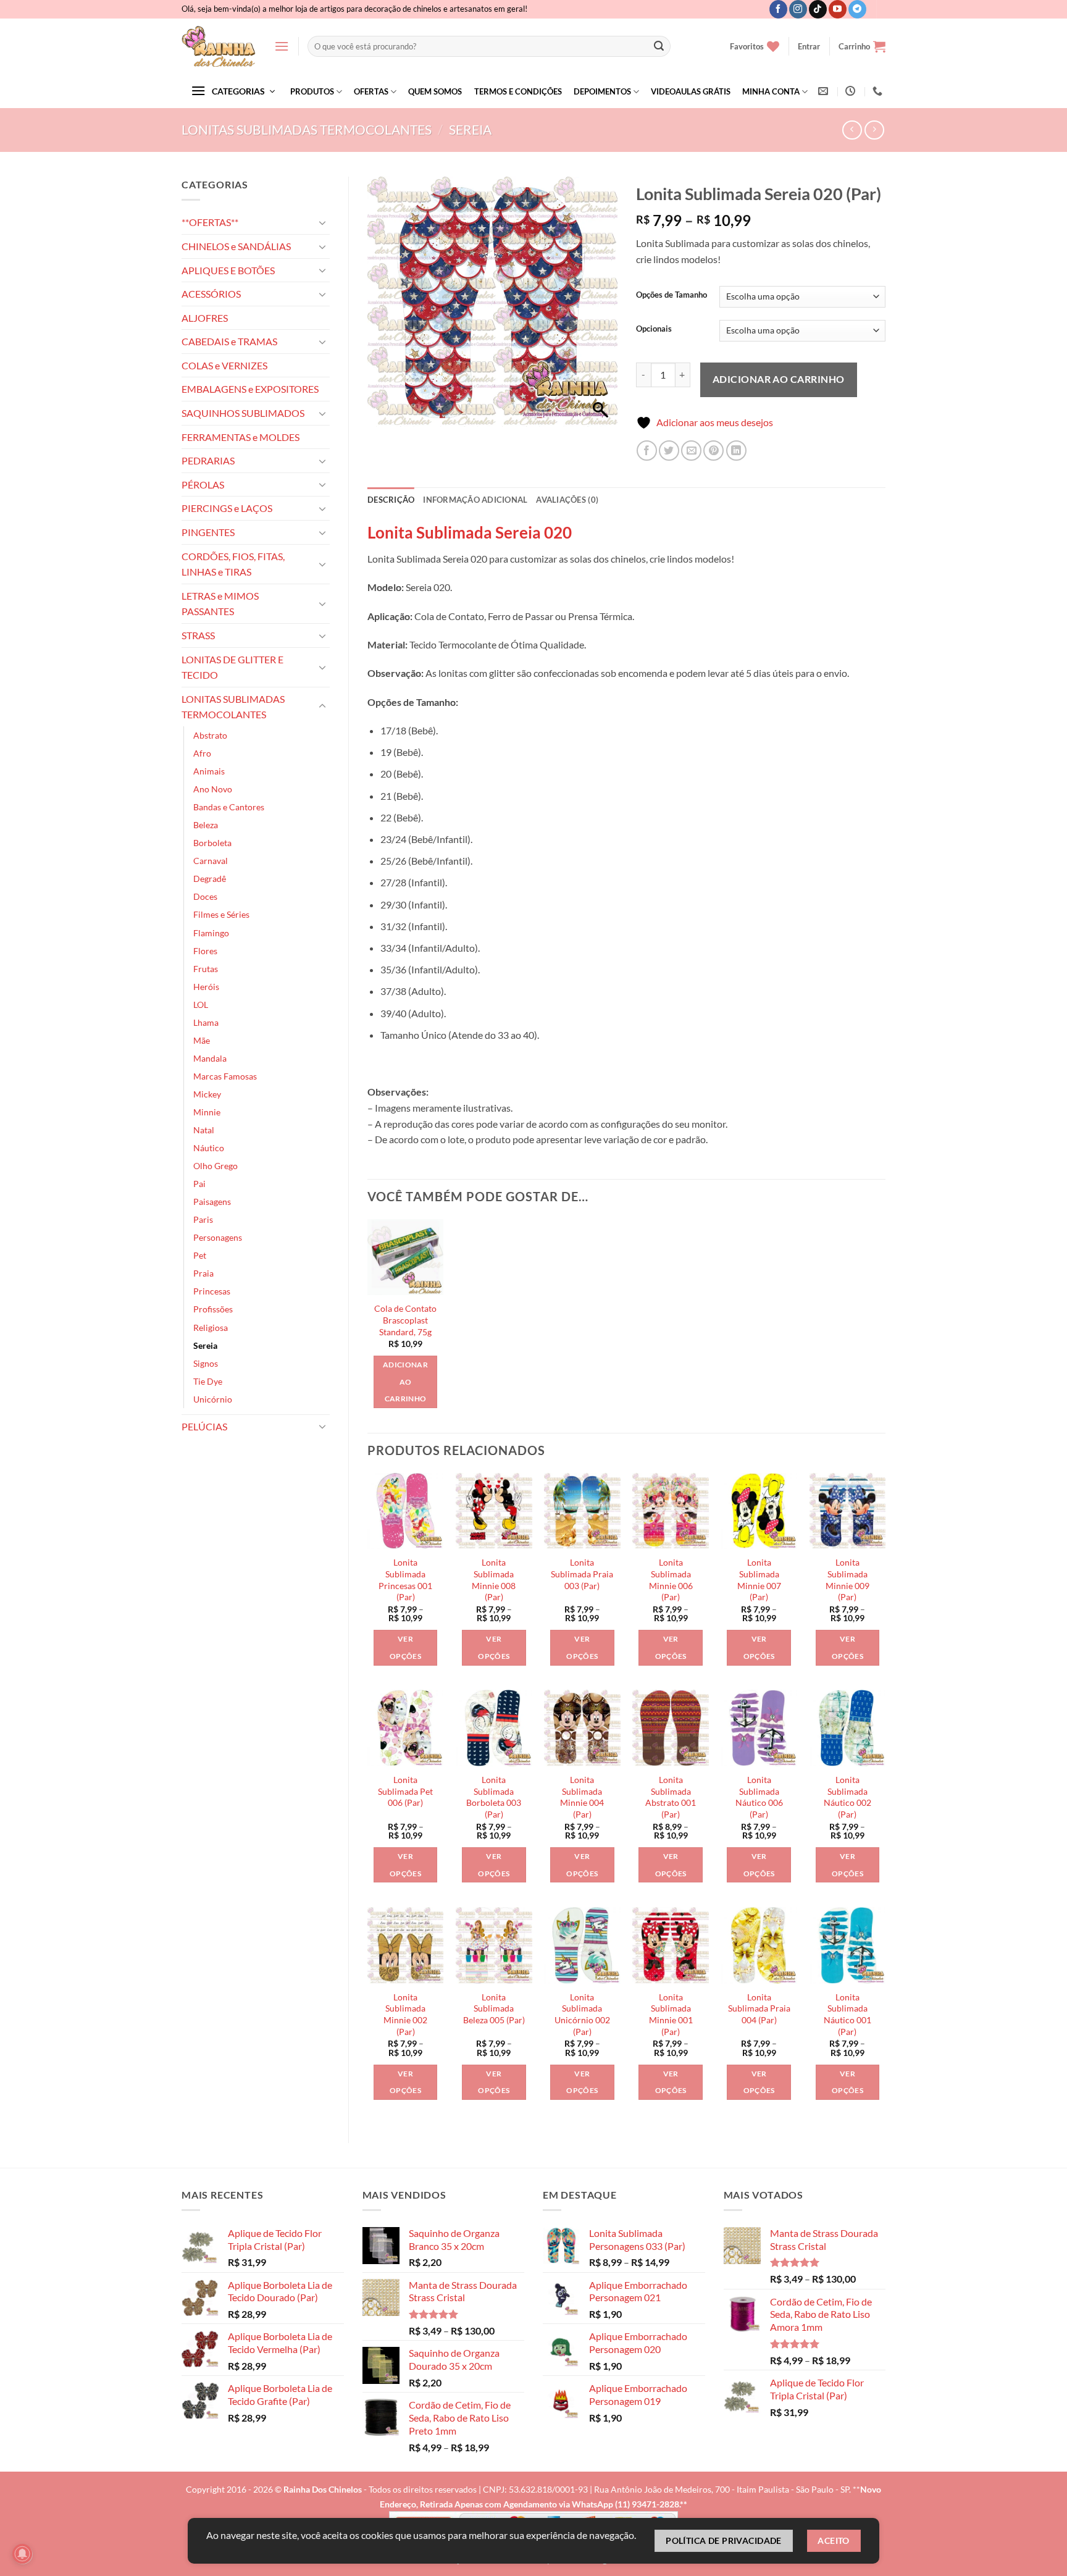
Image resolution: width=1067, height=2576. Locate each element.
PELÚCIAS (204, 1426)
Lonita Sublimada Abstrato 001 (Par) (671, 1797)
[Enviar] (659, 46)
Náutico (209, 1148)
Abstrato (210, 735)
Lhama (206, 1022)
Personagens (218, 1237)
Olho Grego (215, 1166)
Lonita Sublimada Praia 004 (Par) (759, 2008)
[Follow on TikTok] (818, 9)
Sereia (470, 129)
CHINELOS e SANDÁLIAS (236, 246)
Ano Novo (213, 789)
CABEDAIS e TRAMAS (229, 341)
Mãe (202, 1040)
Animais (209, 771)
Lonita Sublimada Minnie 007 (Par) (759, 1580)
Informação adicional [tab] (475, 500)
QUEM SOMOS (435, 91)
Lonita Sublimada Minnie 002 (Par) (405, 2014)
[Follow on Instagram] (798, 9)
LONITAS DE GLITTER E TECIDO (232, 667)
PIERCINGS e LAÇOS (227, 508)
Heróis (206, 987)
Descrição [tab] (391, 500)
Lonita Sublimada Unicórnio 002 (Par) (582, 2014)
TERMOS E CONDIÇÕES (518, 91)
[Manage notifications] (22, 2554)
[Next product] (852, 130)
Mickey (207, 1094)
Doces (205, 896)
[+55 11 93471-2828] (879, 91)
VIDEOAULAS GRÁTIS (691, 91)
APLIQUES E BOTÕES (228, 270)
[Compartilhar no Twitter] (669, 451)
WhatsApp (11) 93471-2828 (626, 2504)
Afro (202, 753)
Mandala (210, 1058)
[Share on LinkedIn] (736, 451)
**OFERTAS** (210, 222)
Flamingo (211, 933)
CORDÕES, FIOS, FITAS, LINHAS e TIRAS (233, 564)
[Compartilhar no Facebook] (647, 451)
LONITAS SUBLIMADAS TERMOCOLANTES (307, 129)
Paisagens (212, 1202)
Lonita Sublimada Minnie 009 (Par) (847, 1580)
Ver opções (405, 1647)
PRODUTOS (312, 91)
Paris (203, 1219)
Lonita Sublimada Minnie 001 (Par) (671, 2014)
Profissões (213, 1309)
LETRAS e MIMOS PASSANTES (220, 604)
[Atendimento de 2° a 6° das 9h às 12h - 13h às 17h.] (852, 91)
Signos (206, 1363)
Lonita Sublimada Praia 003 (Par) (582, 1574)
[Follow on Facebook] (778, 9)
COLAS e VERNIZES (224, 365)
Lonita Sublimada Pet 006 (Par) (405, 1791)
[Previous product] (874, 130)
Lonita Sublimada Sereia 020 (470, 532)
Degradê (210, 879)
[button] (282, 46)
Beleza (206, 825)
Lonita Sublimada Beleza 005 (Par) (494, 2008)
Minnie (207, 1112)
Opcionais (654, 329)
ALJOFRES (205, 318)
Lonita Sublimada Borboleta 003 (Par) (494, 1797)
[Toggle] (322, 222)
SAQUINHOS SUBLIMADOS (243, 413)
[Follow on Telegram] (857, 9)
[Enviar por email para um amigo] (691, 451)
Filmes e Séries (221, 914)
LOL (201, 1005)
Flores (205, 951)
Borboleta (212, 843)
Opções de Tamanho (672, 295)
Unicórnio (213, 1399)
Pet (200, 1255)
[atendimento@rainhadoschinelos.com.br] (825, 91)
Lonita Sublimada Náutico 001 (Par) (847, 2014)
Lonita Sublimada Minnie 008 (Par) (494, 1580)
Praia (203, 1273)
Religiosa (211, 1328)
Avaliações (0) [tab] (567, 500)
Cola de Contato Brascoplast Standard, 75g (405, 1320)
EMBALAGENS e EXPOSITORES (250, 389)
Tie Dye (208, 1381)
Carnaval (211, 861)
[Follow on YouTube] (838, 9)
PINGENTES (208, 532)
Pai (199, 1184)
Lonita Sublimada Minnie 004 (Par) (582, 1797)
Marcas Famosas (225, 1076)
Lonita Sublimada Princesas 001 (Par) (405, 1580)
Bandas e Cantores (229, 807)
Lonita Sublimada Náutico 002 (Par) (847, 1797)
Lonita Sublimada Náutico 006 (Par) (759, 1797)
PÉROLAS (203, 485)
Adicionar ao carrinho (779, 379)
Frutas (206, 969)
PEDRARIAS (208, 460)
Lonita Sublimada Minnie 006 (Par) (671, 1580)
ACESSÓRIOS (211, 294)
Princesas (212, 1291)
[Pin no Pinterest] (713, 451)
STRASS (198, 635)
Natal (204, 1130)
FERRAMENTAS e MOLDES (241, 437)
